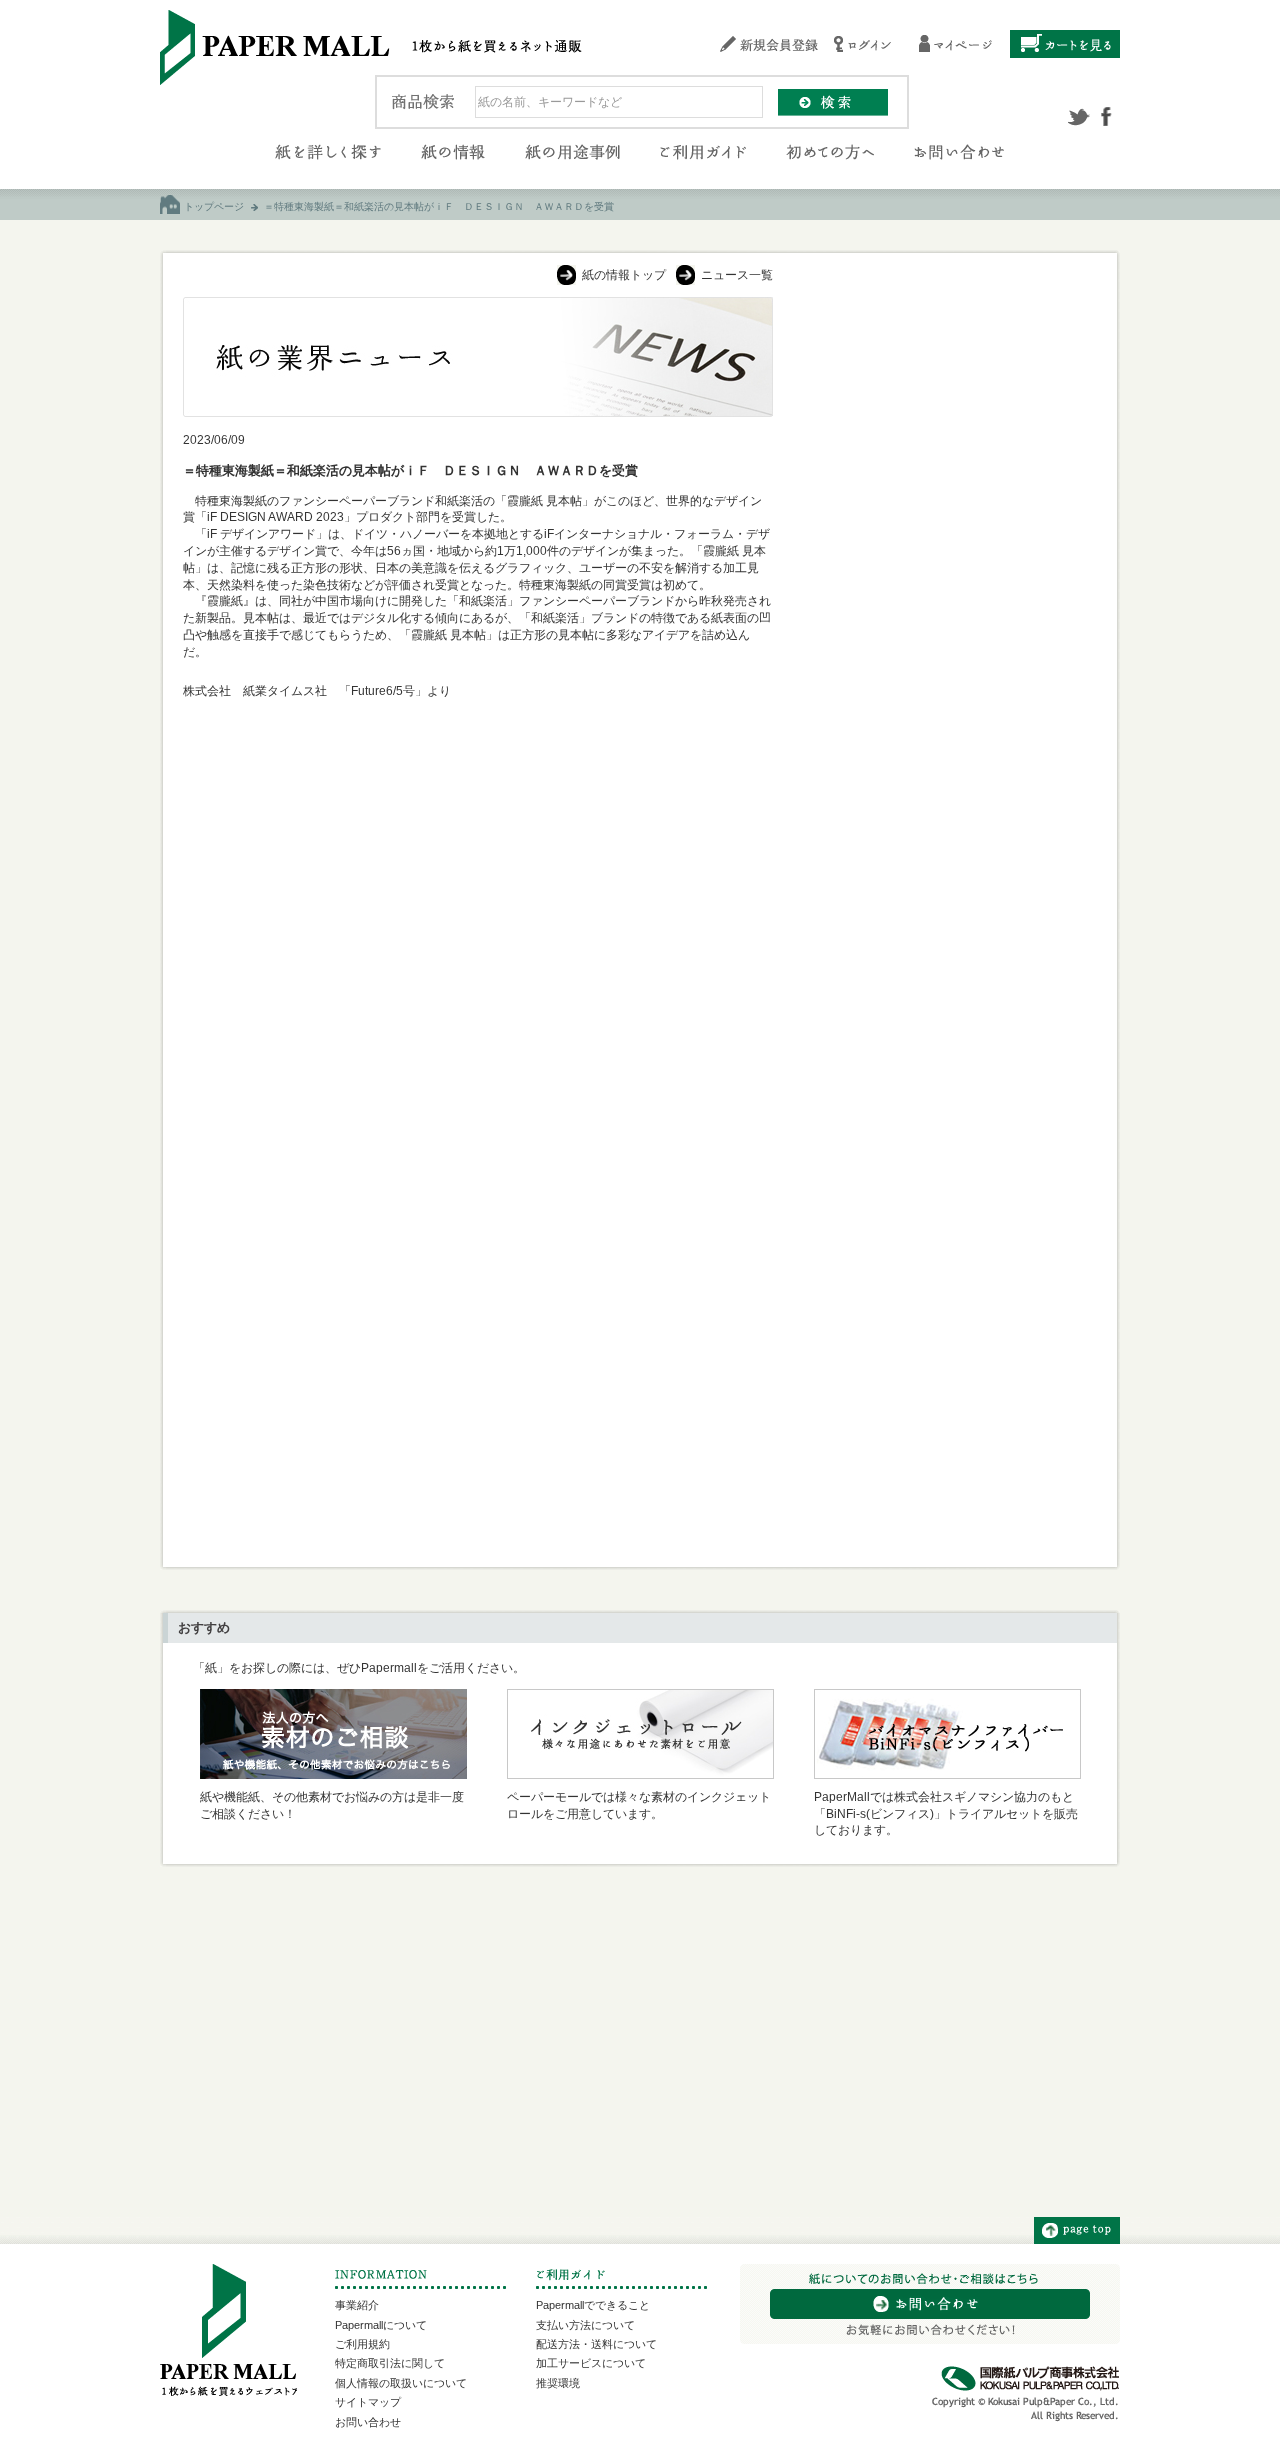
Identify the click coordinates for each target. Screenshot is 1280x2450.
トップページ (214, 206)
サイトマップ (368, 2402)
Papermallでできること (593, 2305)
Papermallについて (381, 2325)
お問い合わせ (368, 2422)
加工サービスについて (591, 2363)
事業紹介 (357, 2305)
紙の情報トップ (624, 275)
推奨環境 (558, 2383)
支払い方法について (585, 2325)
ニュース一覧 (737, 275)
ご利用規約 (362, 2344)
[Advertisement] (946, 597)
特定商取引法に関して (390, 2363)
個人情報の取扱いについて (401, 2383)
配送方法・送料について (596, 2344)
